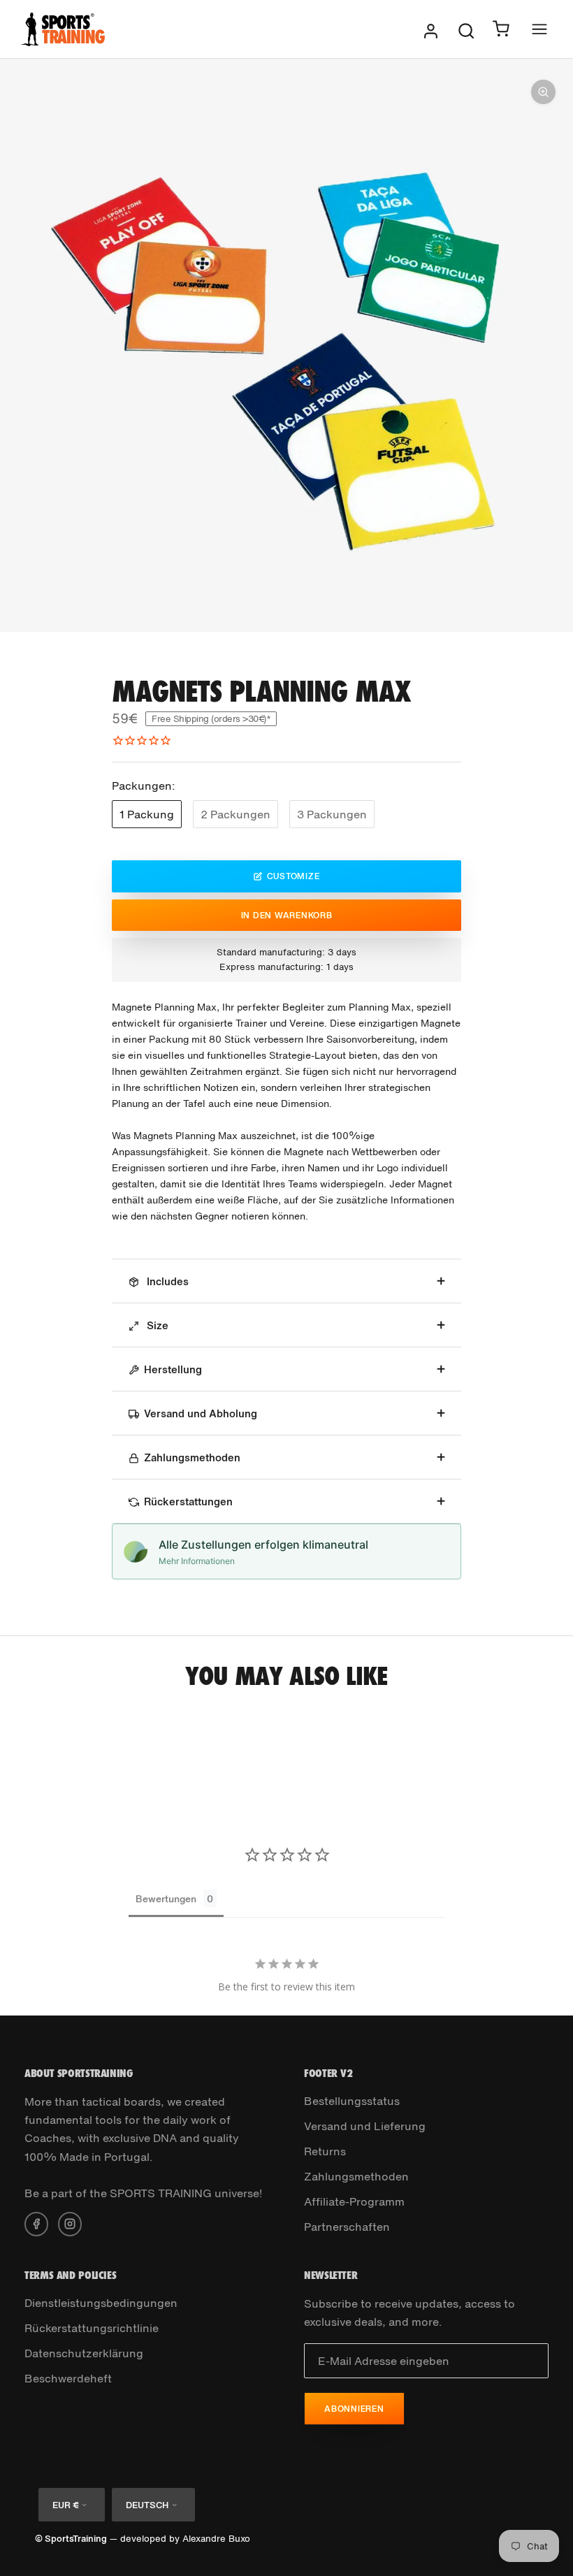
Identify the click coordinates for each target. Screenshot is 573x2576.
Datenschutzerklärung (84, 2353)
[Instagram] (70, 2222)
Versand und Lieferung (365, 2126)
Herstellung (173, 1369)
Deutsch (147, 2505)
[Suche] (466, 29)
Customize (293, 876)
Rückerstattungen (188, 1501)
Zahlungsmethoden (192, 1457)
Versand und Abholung (201, 1413)
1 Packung (147, 814)
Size (156, 1325)
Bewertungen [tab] (166, 1898)
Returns (325, 2151)
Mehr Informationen (197, 1561)
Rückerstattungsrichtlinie (92, 2328)
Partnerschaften (347, 2227)
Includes (166, 1281)
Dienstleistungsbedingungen (101, 2303)
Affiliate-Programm (354, 2201)
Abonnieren (354, 2409)
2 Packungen (235, 814)
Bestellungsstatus (352, 2101)
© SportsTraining (71, 2539)
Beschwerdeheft (68, 2378)
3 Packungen (332, 814)
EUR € (65, 2505)
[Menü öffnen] (539, 29)
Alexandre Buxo (216, 2539)
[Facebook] (36, 2222)
